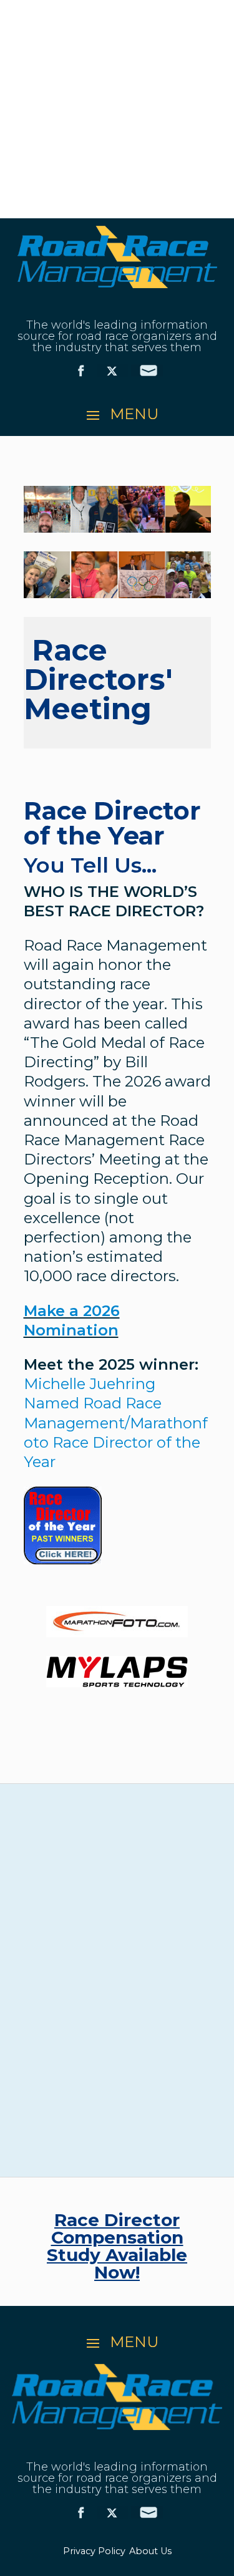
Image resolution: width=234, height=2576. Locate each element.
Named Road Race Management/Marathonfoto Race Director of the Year (116, 1423)
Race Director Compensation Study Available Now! (117, 2246)
